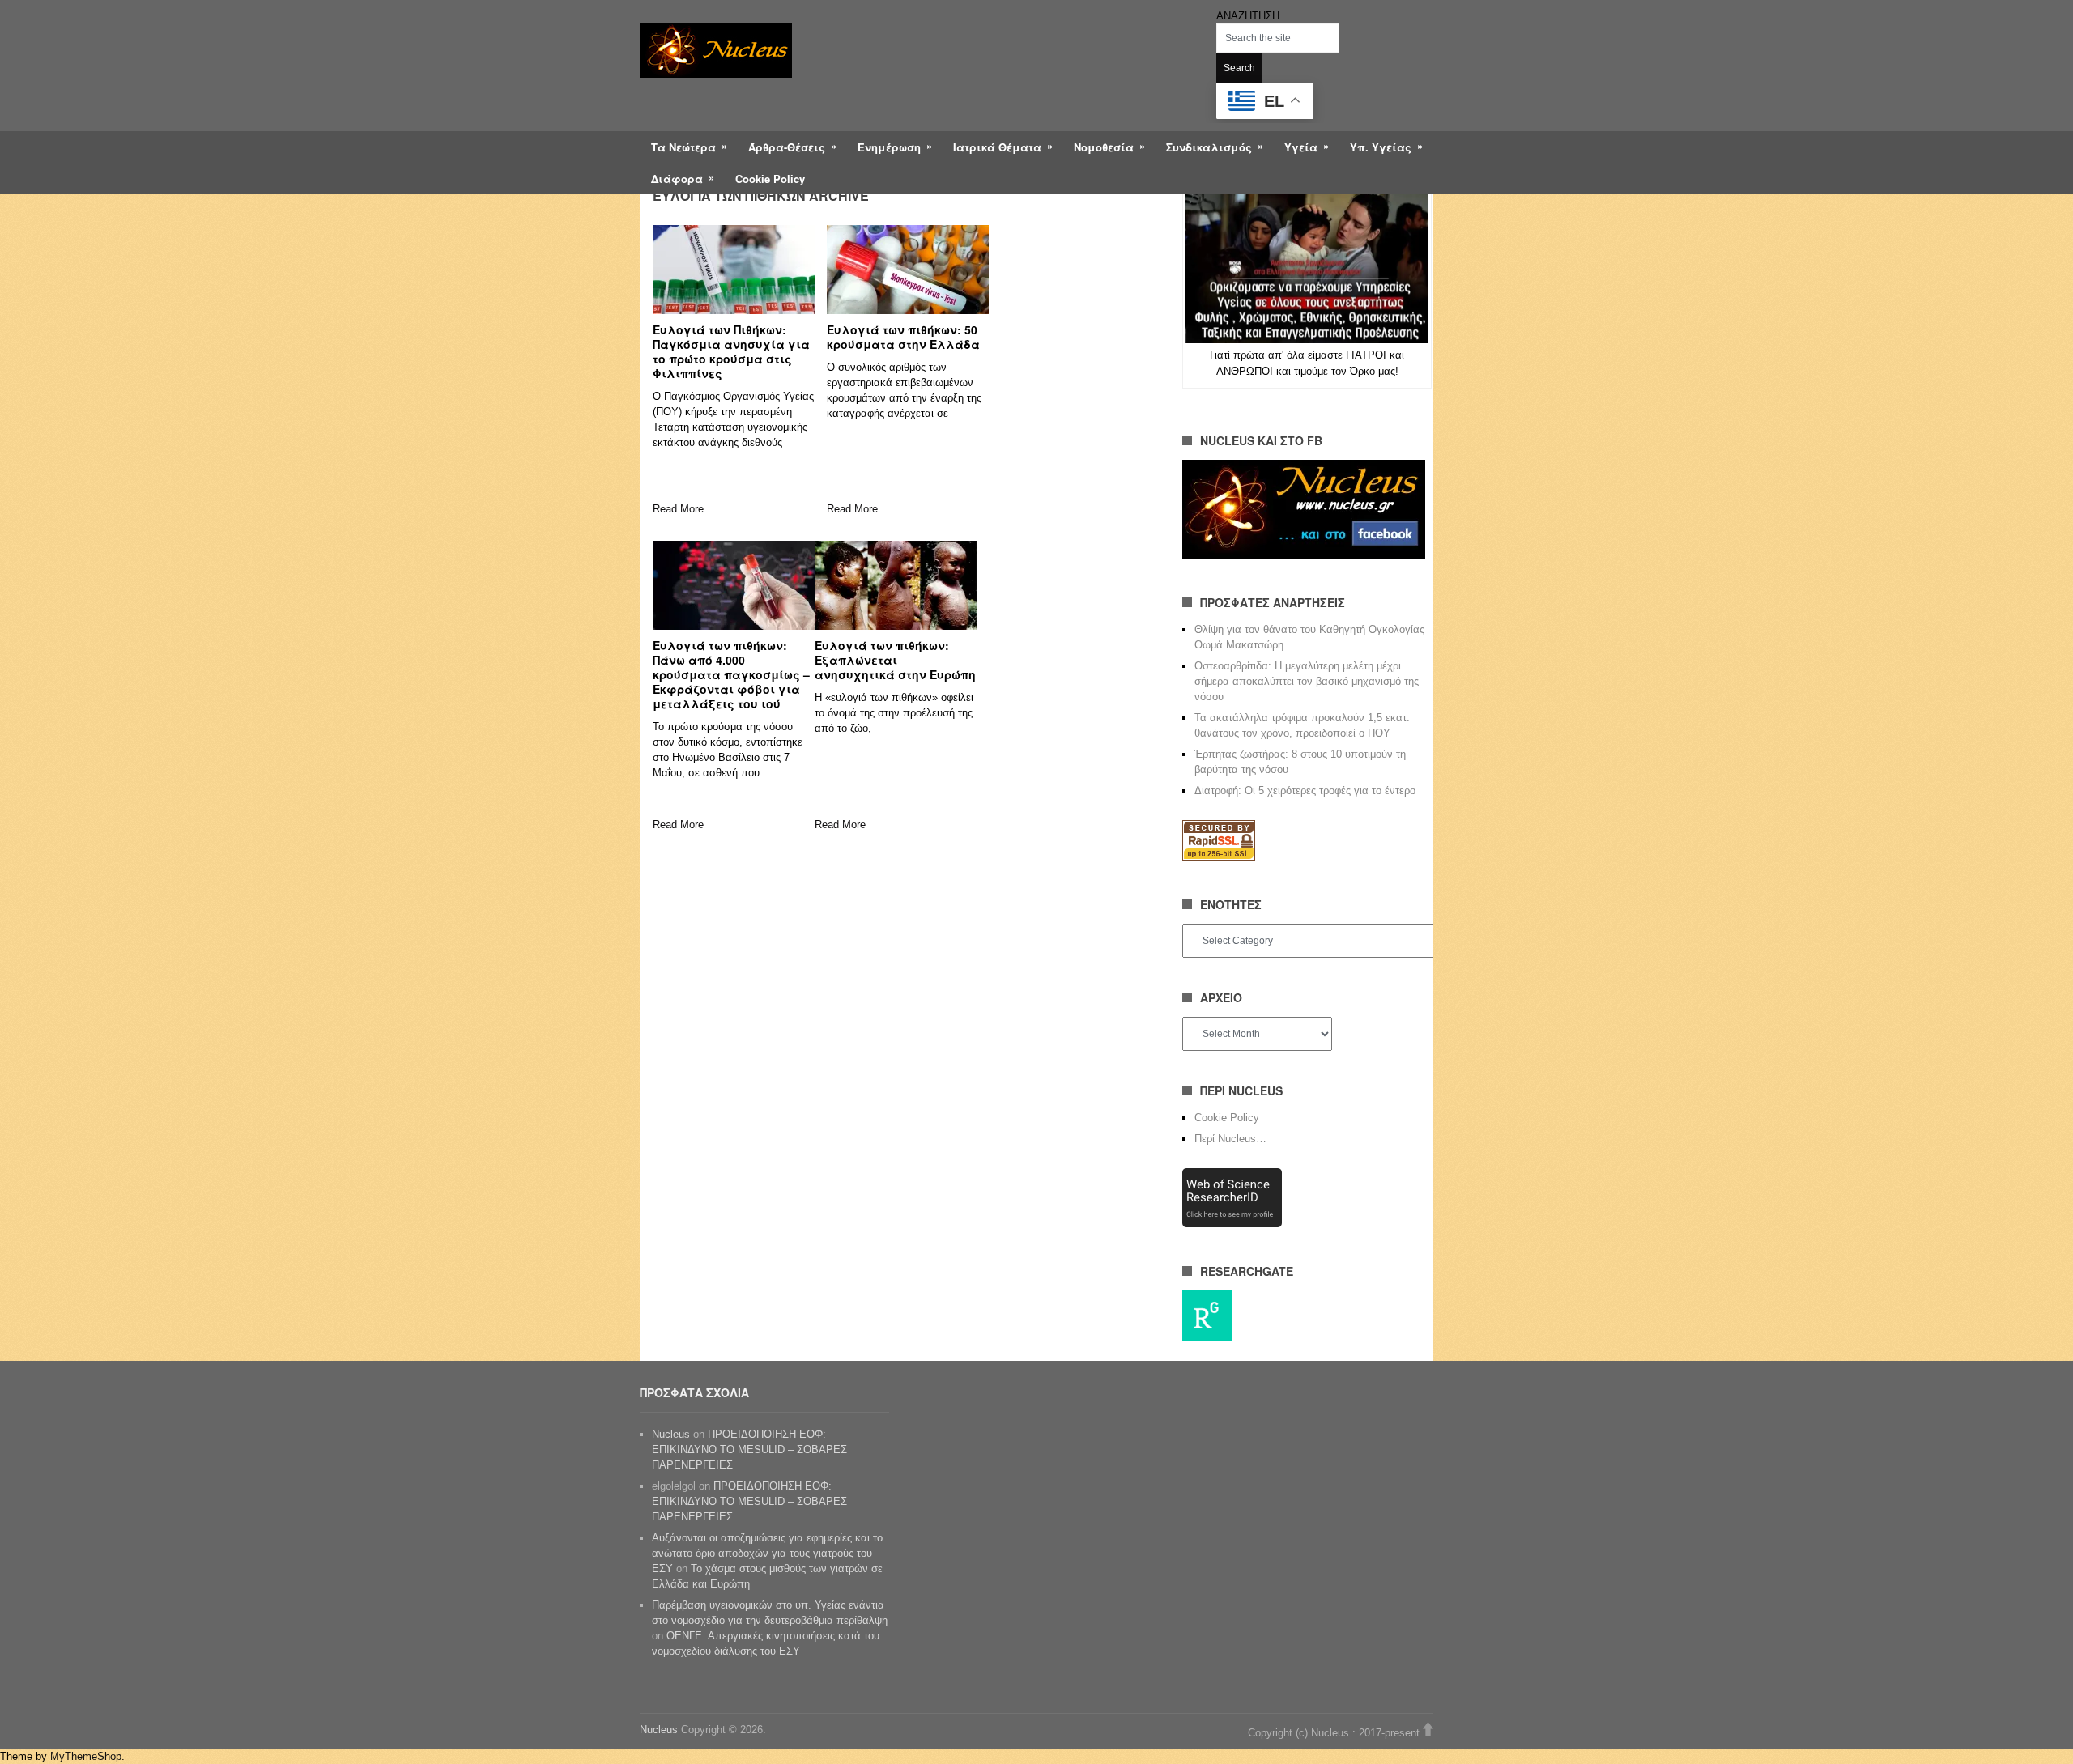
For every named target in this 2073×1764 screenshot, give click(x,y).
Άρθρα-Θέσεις (787, 147)
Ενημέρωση (889, 147)
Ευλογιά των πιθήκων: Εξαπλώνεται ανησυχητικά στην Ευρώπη (895, 660)
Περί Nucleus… (1230, 1139)
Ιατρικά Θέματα (997, 147)
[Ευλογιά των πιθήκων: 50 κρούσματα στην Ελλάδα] (908, 270)
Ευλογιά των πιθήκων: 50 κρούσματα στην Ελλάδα (903, 337)
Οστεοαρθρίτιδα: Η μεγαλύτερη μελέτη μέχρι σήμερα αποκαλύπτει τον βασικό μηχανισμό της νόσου (1307, 681)
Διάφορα (677, 179)
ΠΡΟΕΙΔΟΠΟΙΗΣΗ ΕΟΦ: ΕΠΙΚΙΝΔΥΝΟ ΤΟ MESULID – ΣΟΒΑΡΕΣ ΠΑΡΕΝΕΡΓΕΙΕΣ (749, 1449)
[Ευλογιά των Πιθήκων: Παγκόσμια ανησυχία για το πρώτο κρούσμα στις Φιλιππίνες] (734, 270)
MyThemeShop (86, 1756)
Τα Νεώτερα (683, 147)
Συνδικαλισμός (1209, 147)
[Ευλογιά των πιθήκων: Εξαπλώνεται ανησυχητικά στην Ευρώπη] (896, 585)
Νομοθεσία (1104, 147)
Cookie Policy (770, 179)
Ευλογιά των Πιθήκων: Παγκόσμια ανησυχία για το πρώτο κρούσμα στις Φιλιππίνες (731, 351)
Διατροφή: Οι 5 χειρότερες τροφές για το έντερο (1305, 791)
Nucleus (671, 1434)
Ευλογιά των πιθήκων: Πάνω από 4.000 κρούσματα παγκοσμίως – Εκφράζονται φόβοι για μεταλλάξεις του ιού (731, 674)
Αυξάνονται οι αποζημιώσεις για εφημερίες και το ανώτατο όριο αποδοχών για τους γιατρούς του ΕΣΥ (767, 1553)
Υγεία (1301, 147)
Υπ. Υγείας (1381, 147)
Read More (678, 509)
